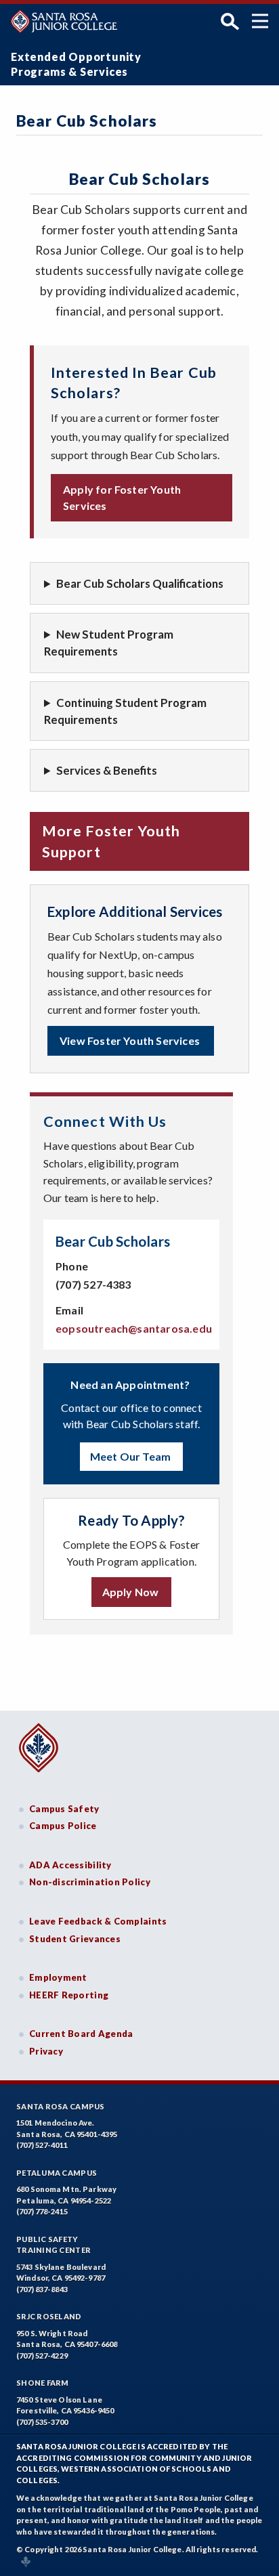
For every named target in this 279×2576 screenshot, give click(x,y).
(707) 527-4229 (42, 2356)
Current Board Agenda (81, 2034)
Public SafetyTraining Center (53, 2245)
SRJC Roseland (49, 2316)
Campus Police (63, 1826)
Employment (58, 1977)
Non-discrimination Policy (90, 1882)
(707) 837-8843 (42, 2289)
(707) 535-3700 (42, 2422)
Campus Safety (64, 1809)
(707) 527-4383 (94, 1284)
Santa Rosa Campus (61, 2106)
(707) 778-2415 (42, 2211)
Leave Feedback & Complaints (98, 1921)
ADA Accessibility (70, 1865)
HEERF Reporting (69, 1995)
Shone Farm (43, 2383)
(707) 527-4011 (42, 2145)
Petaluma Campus (57, 2173)
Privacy (46, 2051)
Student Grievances (75, 1939)
